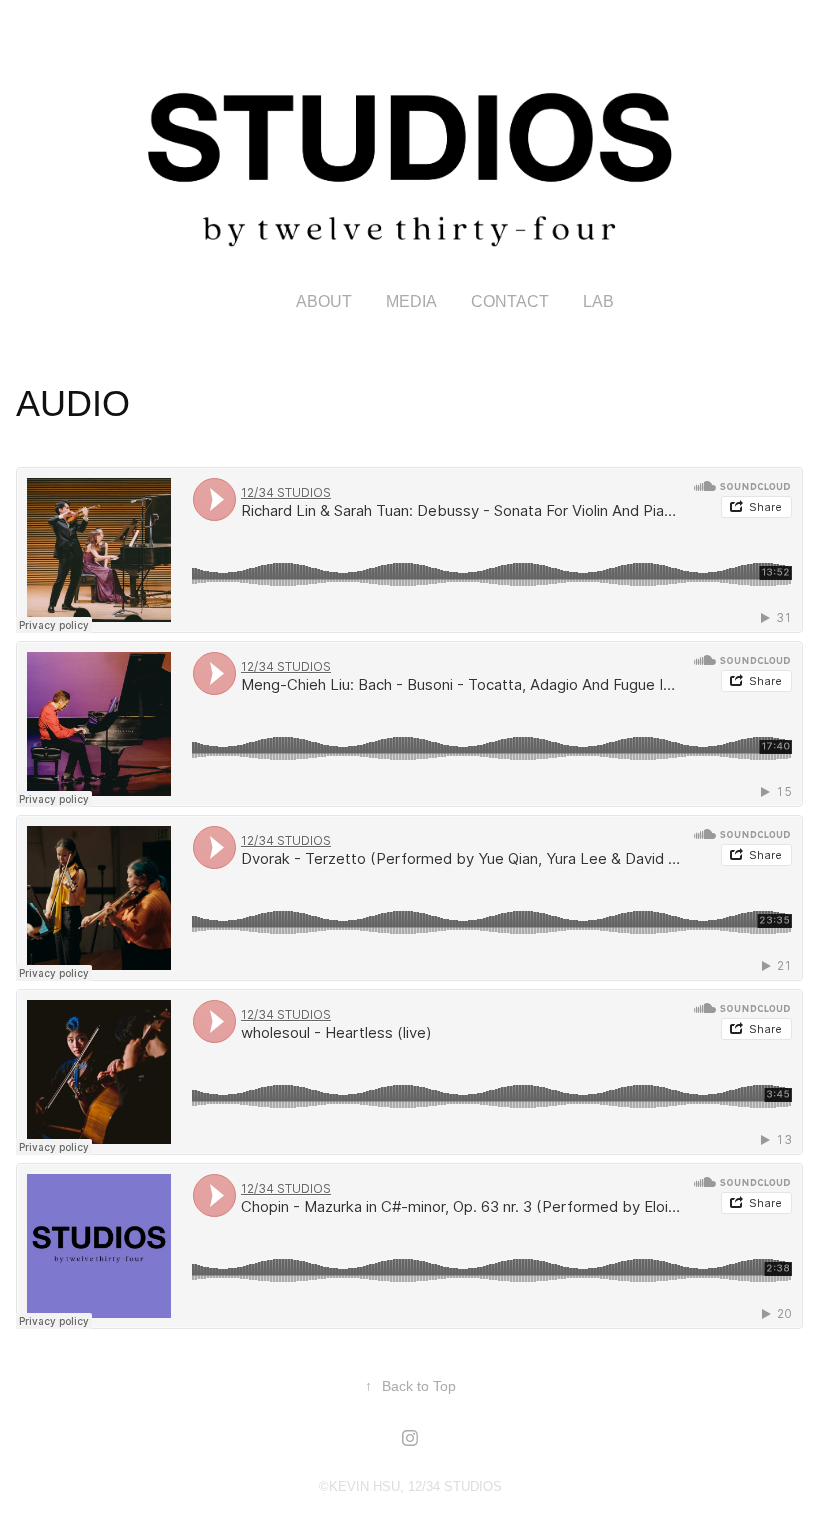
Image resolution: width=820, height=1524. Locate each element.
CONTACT (510, 301)
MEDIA (411, 301)
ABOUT (324, 301)
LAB (598, 301)
